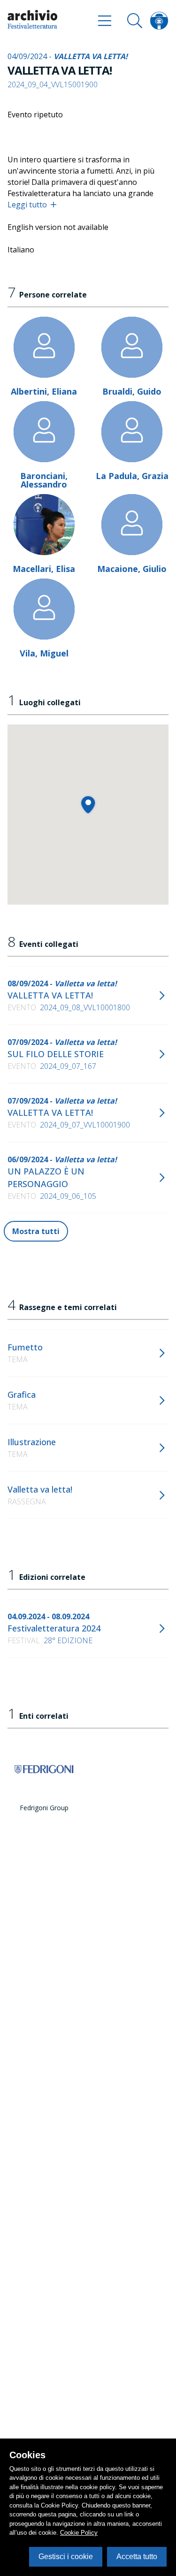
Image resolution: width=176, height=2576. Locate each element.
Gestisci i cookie (66, 2557)
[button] (88, 804)
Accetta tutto (137, 2557)
